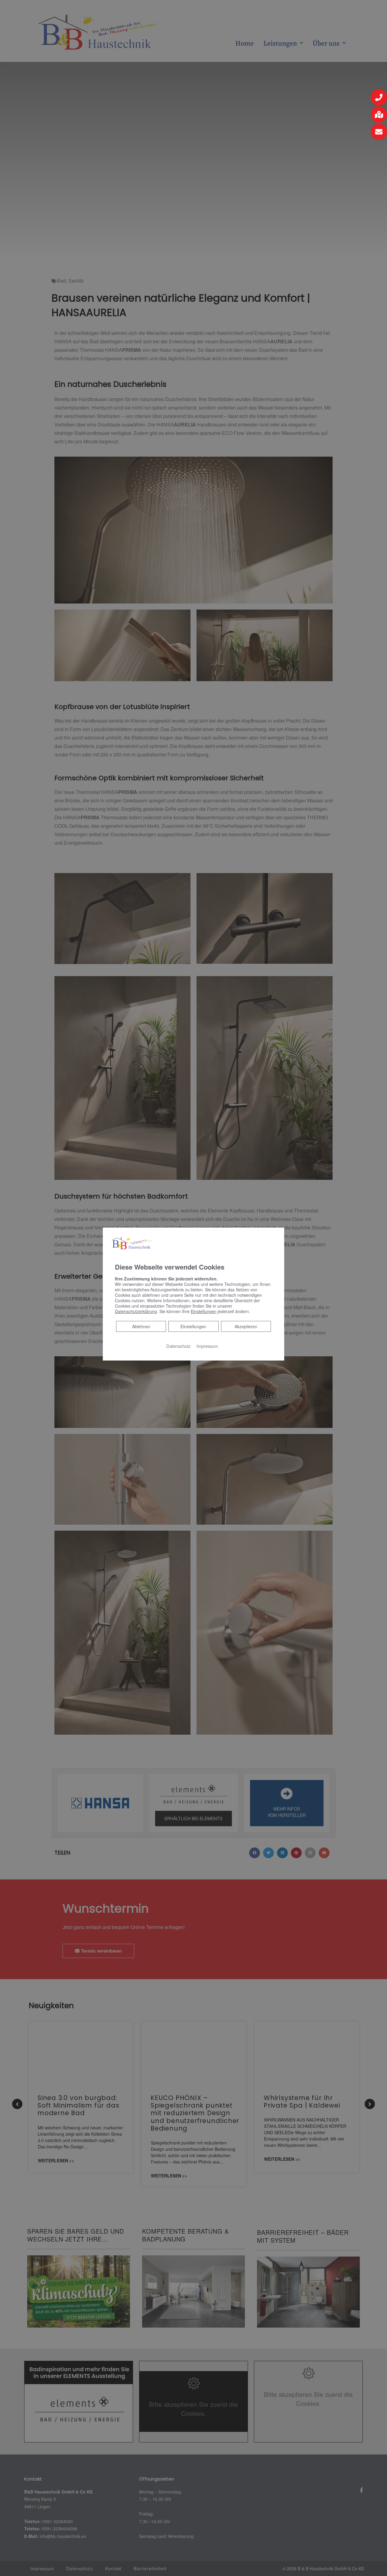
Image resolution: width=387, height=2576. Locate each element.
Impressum (207, 1346)
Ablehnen (141, 1326)
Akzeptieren (246, 1326)
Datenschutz (178, 1346)
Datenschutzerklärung (136, 1311)
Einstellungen (193, 1326)
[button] (379, 97)
